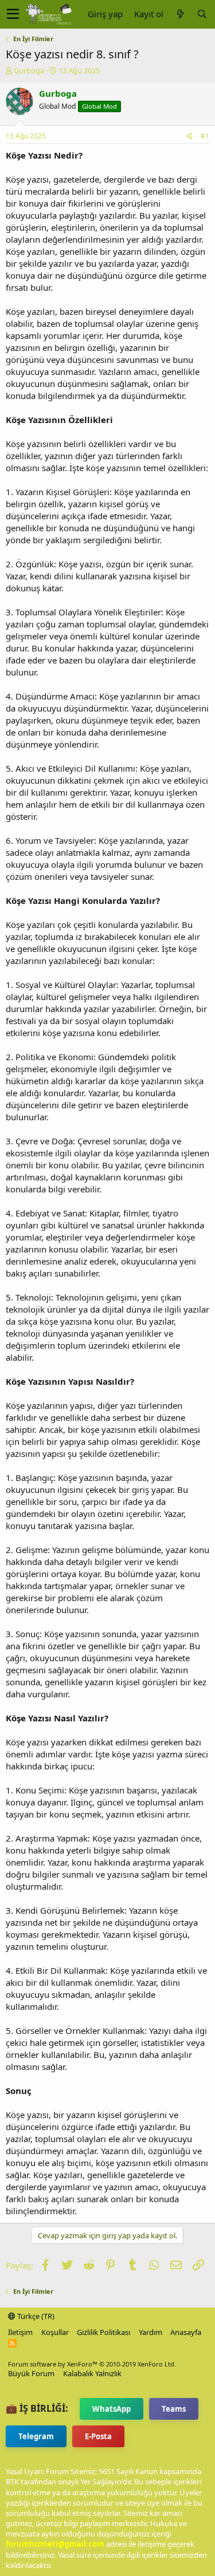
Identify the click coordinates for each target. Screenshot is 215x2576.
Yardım (150, 2332)
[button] (13, 14)
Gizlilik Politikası (103, 2332)
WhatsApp (112, 2409)
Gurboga (29, 70)
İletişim (20, 2332)
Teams (174, 2409)
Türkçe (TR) (35, 2316)
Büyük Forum (31, 2373)
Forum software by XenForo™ (92, 2364)
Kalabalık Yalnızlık (92, 2373)
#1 (205, 136)
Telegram (36, 2436)
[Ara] (202, 14)
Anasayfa (186, 2332)
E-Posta (98, 2436)
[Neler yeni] (180, 14)
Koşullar (55, 2332)
